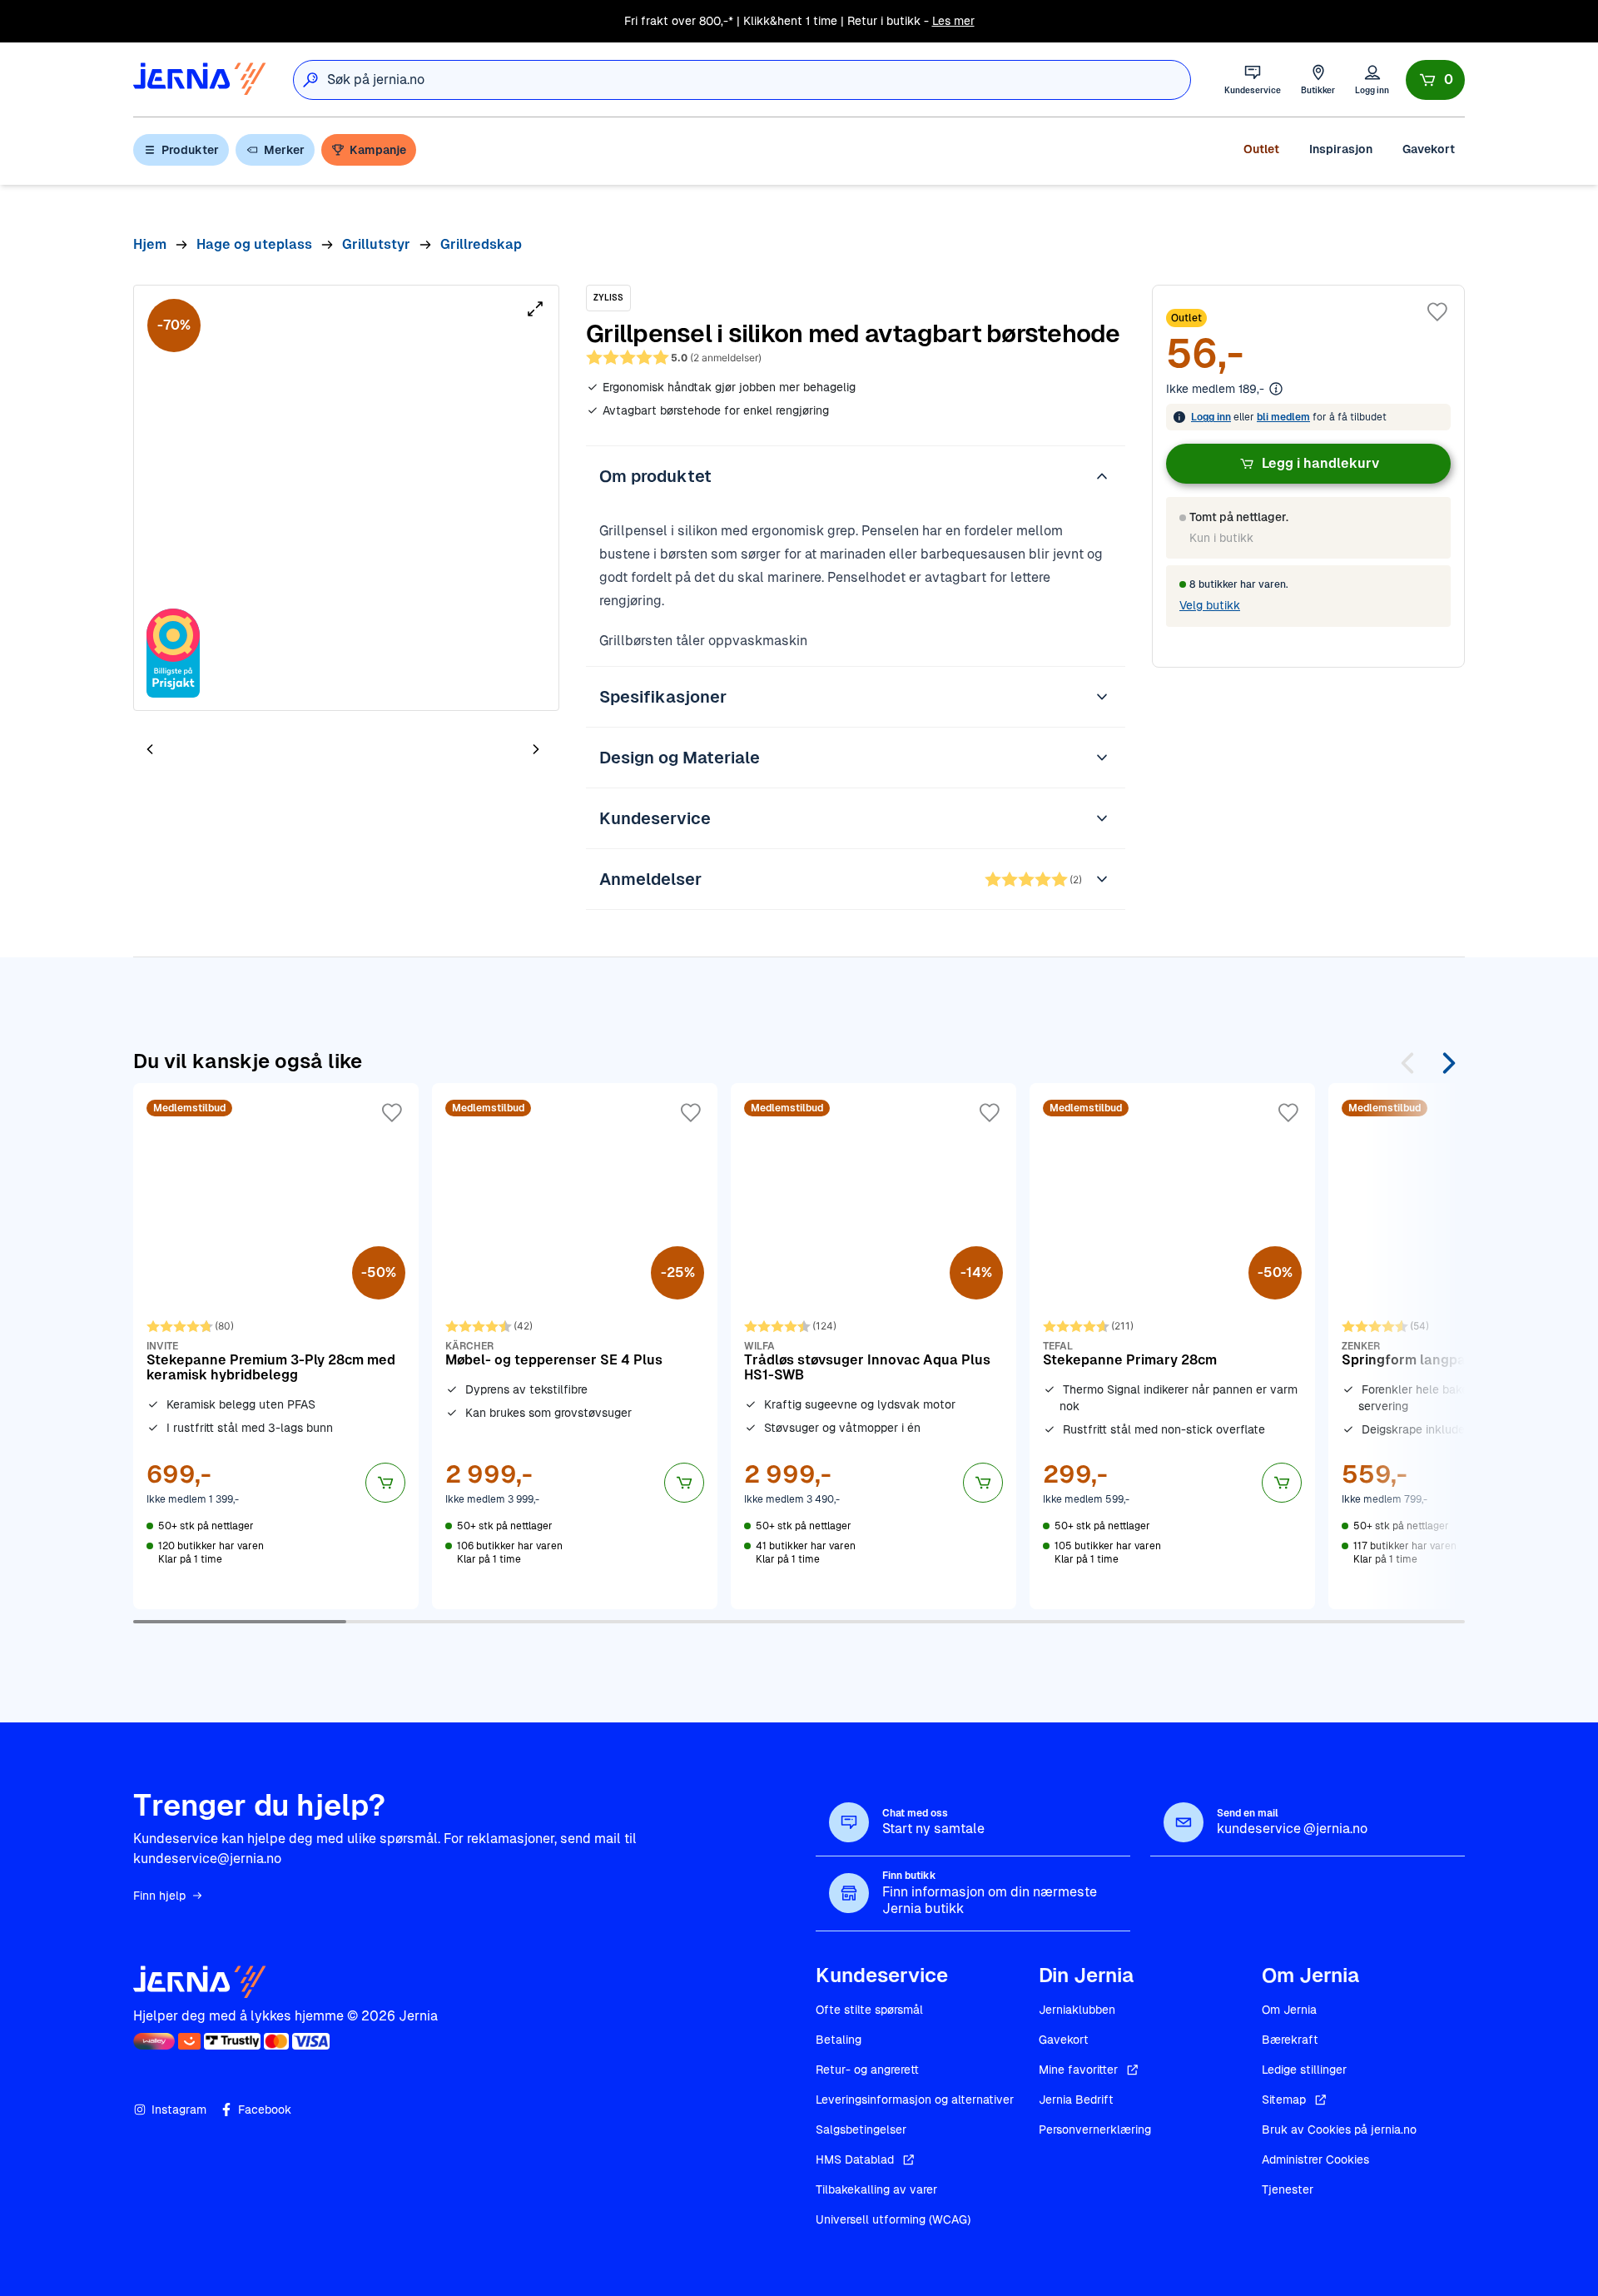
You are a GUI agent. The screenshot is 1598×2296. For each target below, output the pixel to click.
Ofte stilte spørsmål (869, 2010)
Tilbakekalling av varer (876, 2189)
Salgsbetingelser (861, 2130)
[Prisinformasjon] (1276, 389)
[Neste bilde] (536, 749)
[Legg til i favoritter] (1437, 312)
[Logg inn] (1372, 80)
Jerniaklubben (1077, 2010)
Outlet (1261, 149)
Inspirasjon (1341, 149)
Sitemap (1284, 2100)
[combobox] (759, 80)
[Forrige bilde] (150, 749)
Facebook (265, 2110)
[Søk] (310, 80)
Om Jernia (1289, 2010)
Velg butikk (1210, 605)
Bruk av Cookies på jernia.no (1339, 2130)
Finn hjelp (159, 1896)
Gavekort (1429, 149)
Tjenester (1288, 2189)
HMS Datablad (855, 2159)
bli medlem (1283, 417)
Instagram (179, 2110)
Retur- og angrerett (867, 2070)
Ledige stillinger (1304, 2070)
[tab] (200, 751)
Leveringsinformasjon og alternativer (915, 2100)
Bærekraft (1290, 2040)
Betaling (839, 2040)
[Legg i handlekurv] (385, 1483)
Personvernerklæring (1095, 2130)
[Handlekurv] (1435, 80)
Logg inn (1211, 417)
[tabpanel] (346, 498)
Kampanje (378, 150)
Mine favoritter (1078, 2070)
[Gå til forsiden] (200, 80)
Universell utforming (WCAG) (893, 2219)
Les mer (953, 21)
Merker (284, 150)
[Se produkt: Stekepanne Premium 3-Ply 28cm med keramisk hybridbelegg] (276, 1346)
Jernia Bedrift (1076, 2100)
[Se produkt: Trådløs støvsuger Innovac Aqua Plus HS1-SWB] (873, 1346)
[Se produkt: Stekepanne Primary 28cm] (1172, 1346)
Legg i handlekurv (1320, 463)
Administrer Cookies (1315, 2159)
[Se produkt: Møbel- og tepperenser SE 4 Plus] (575, 1346)
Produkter (190, 150)
